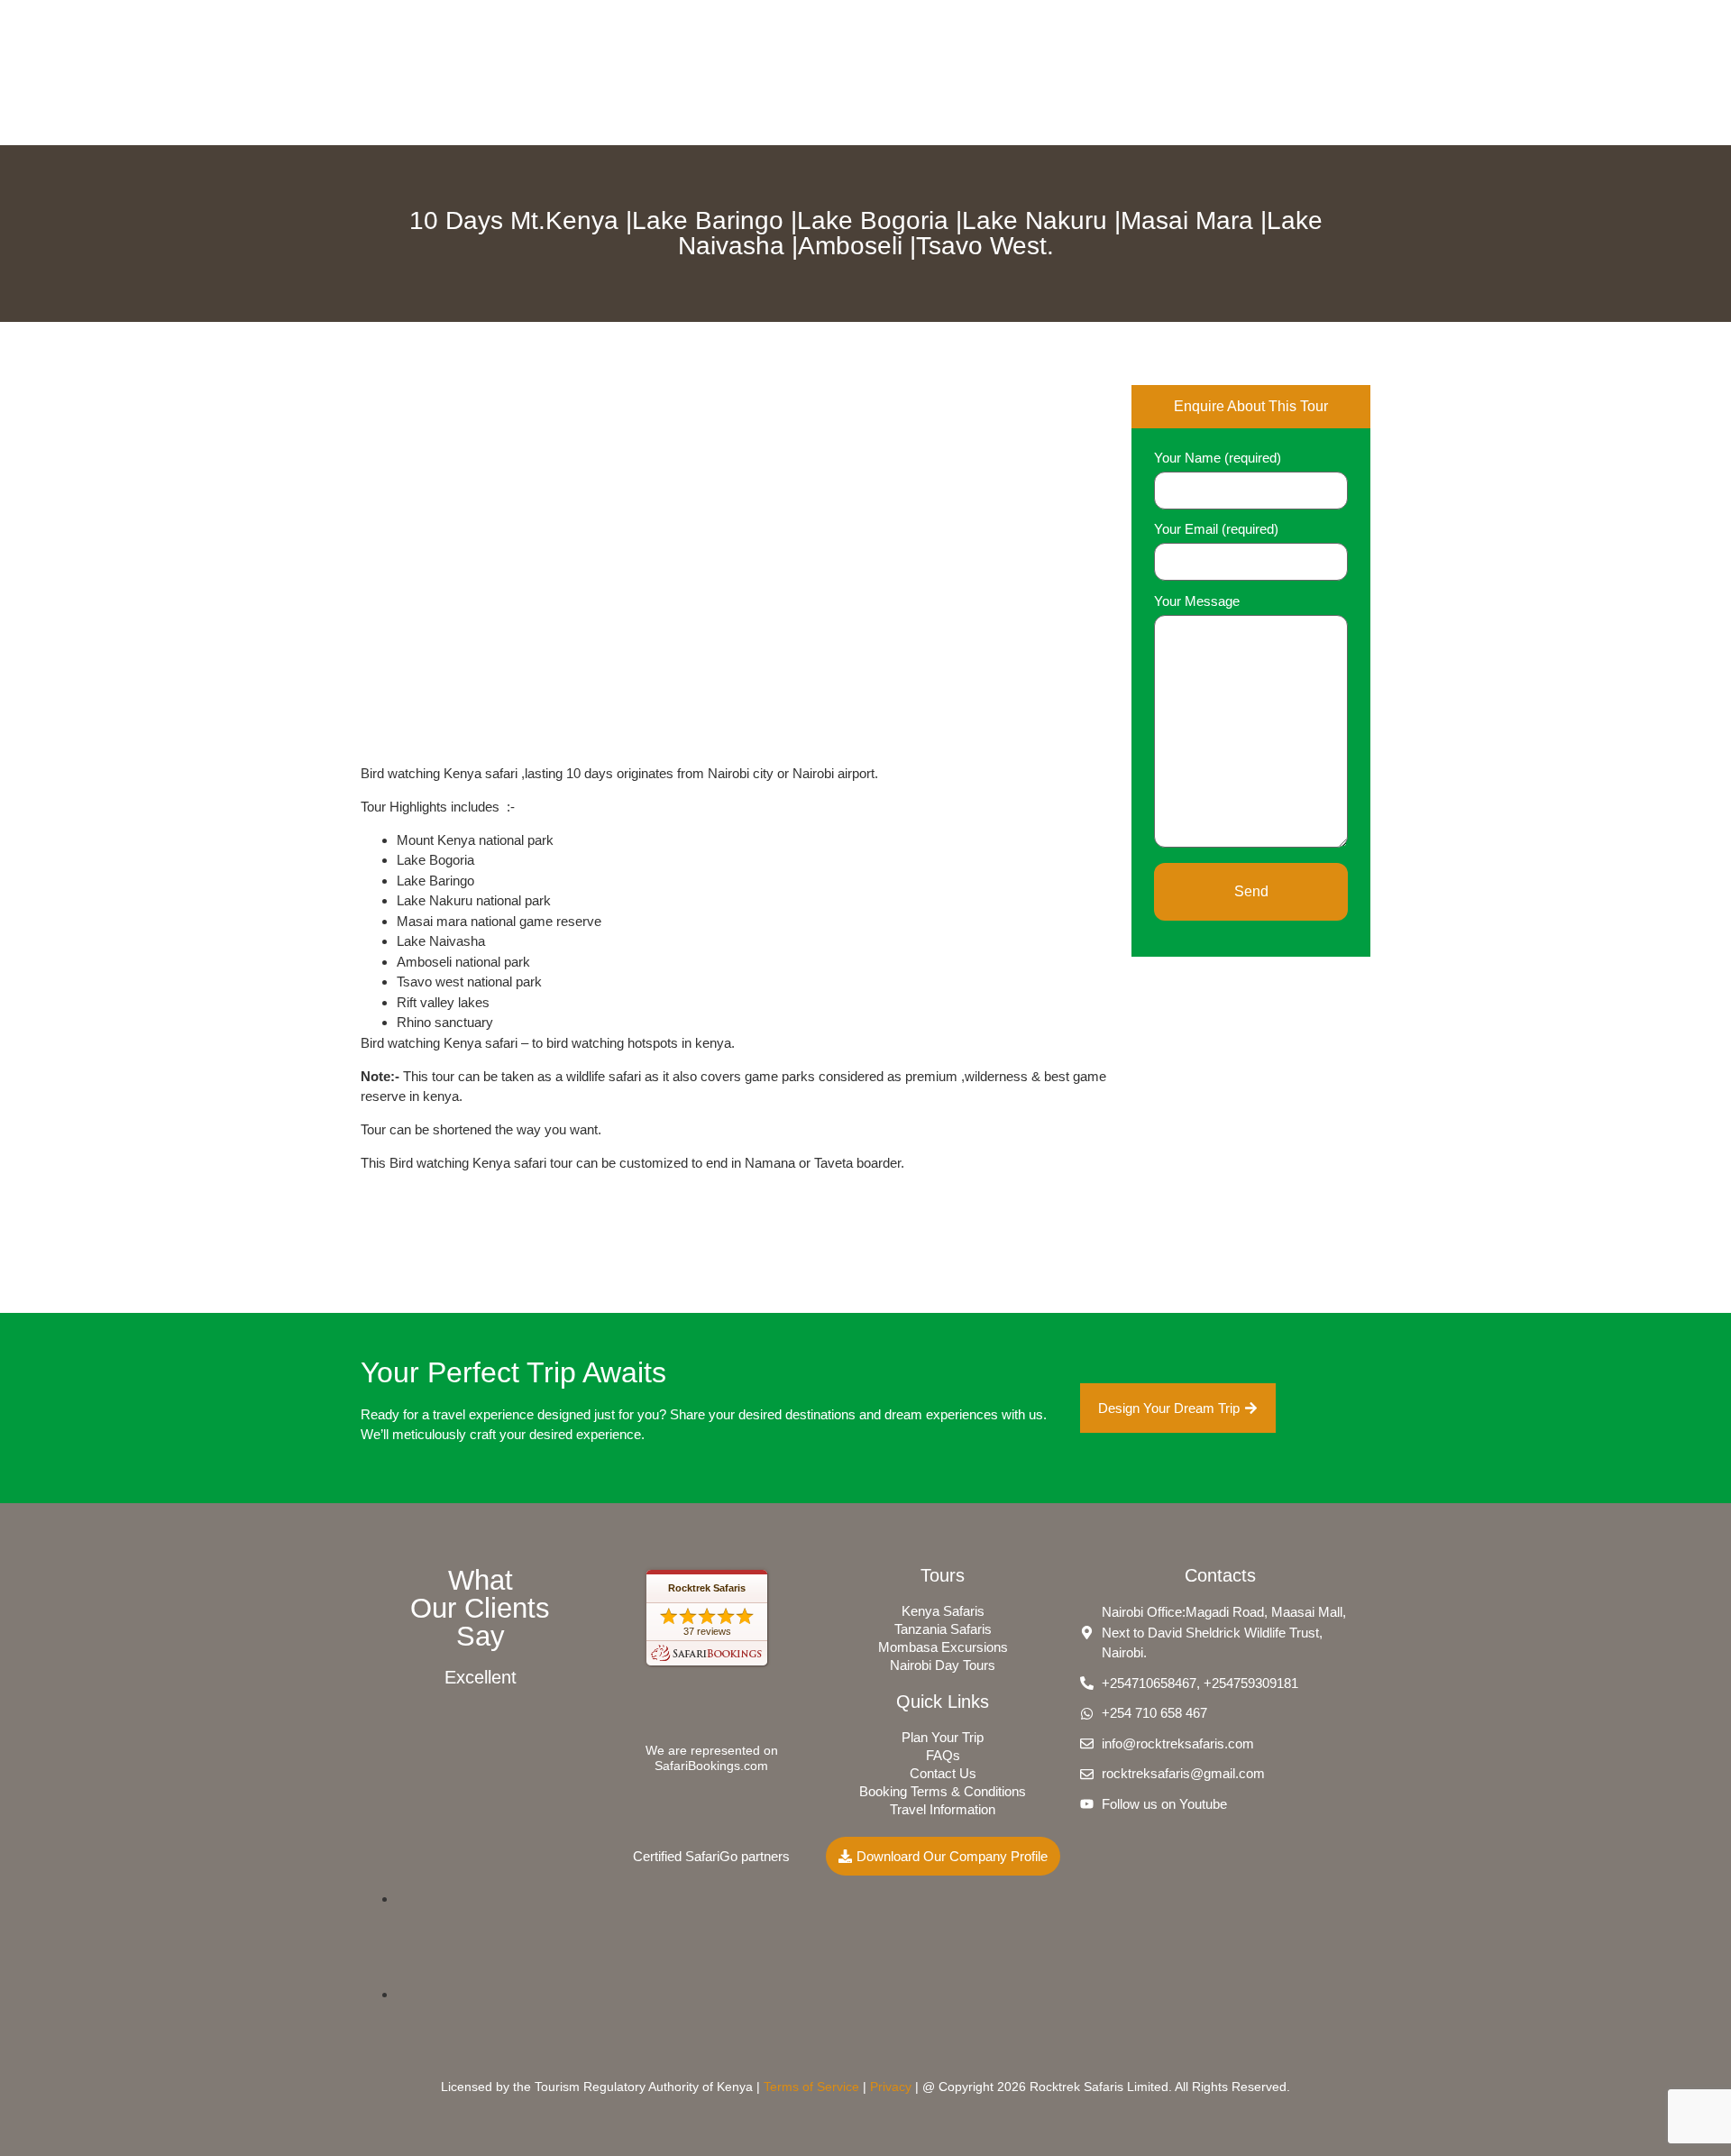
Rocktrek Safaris (707, 1588)
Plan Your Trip (943, 1737)
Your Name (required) (1218, 458)
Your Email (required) (1216, 529)
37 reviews (707, 1631)
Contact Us (943, 1773)
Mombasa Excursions (943, 1647)
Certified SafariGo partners (711, 1856)
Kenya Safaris (943, 1611)
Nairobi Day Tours (943, 1665)
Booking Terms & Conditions (943, 1791)
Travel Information (943, 1809)
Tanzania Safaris (943, 1629)
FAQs (943, 1755)
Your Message (1197, 601)
